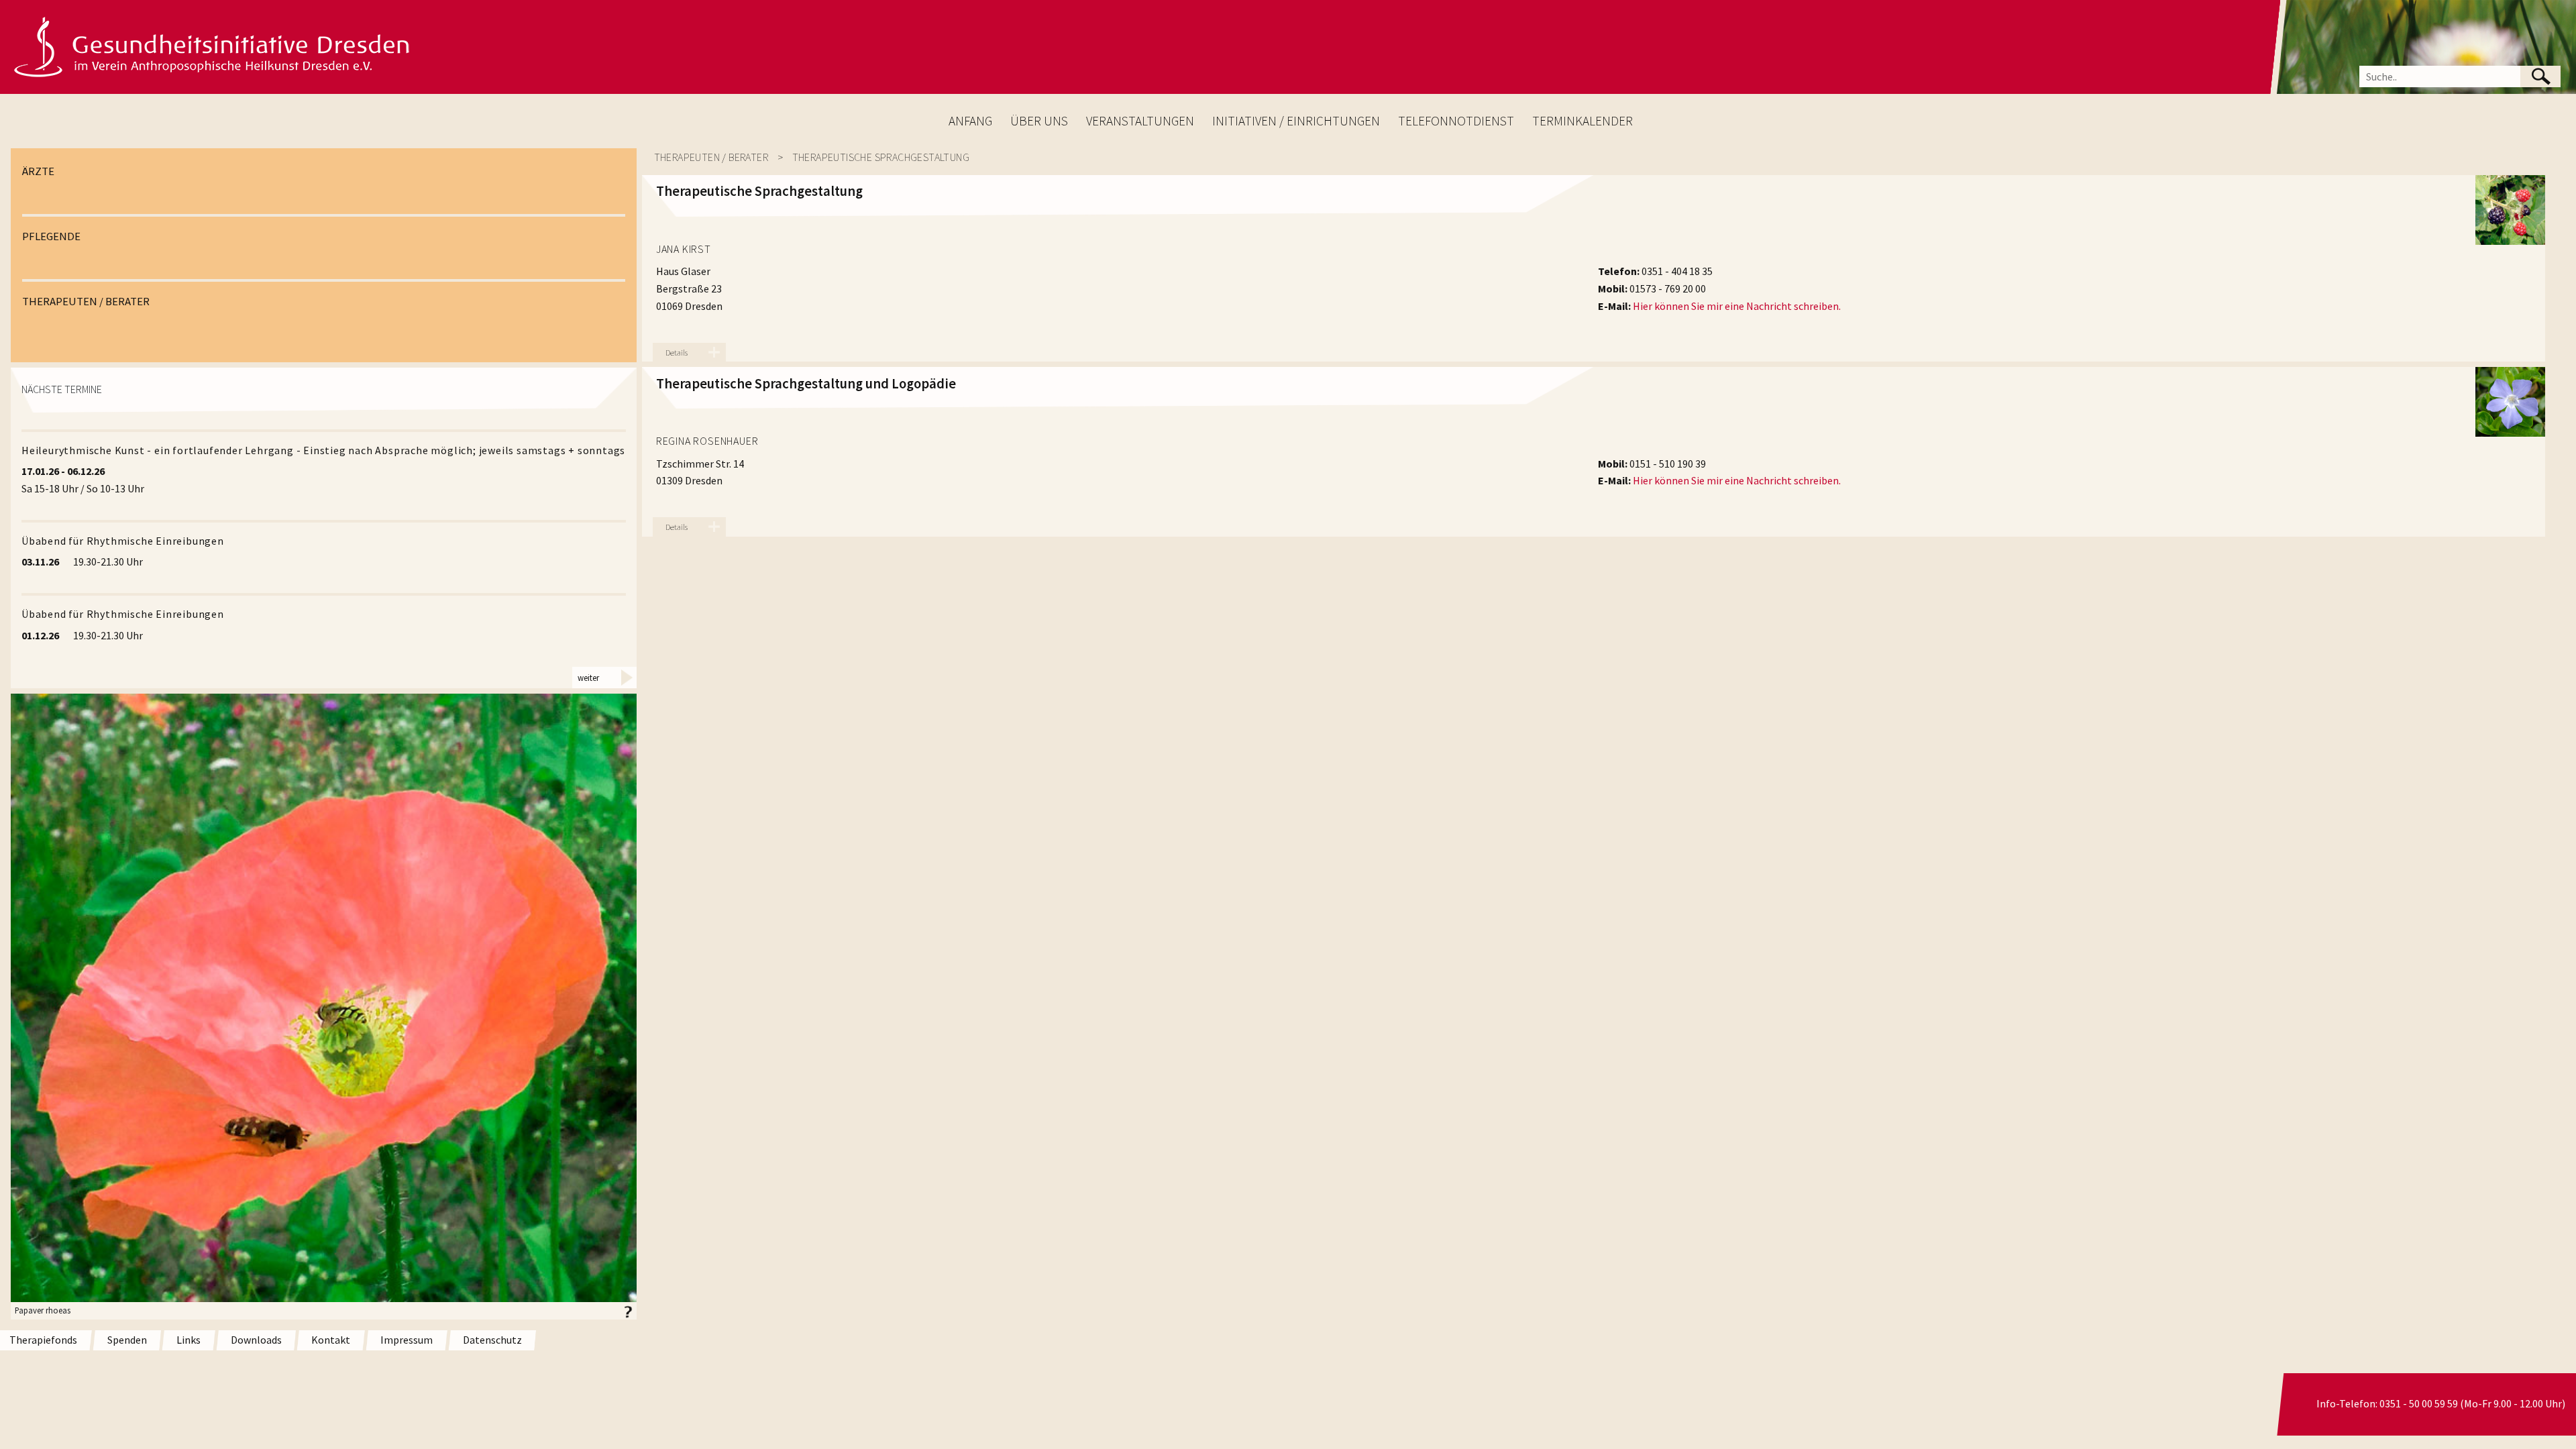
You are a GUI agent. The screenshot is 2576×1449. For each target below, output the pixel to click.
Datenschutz (492, 1340)
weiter (588, 678)
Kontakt (331, 1340)
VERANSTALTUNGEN (1140, 121)
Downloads (256, 1340)
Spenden (127, 1340)
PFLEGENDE (51, 236)
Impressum (407, 1340)
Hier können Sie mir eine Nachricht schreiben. (1737, 306)
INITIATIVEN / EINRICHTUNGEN (1296, 121)
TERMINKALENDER (1582, 121)
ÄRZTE (38, 171)
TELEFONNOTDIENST (1456, 121)
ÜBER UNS (1039, 121)
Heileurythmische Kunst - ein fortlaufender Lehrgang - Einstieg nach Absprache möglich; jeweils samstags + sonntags (323, 450)
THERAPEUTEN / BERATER (86, 301)
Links (189, 1340)
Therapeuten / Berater (711, 157)
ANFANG (970, 121)
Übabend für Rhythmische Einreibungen (123, 541)
